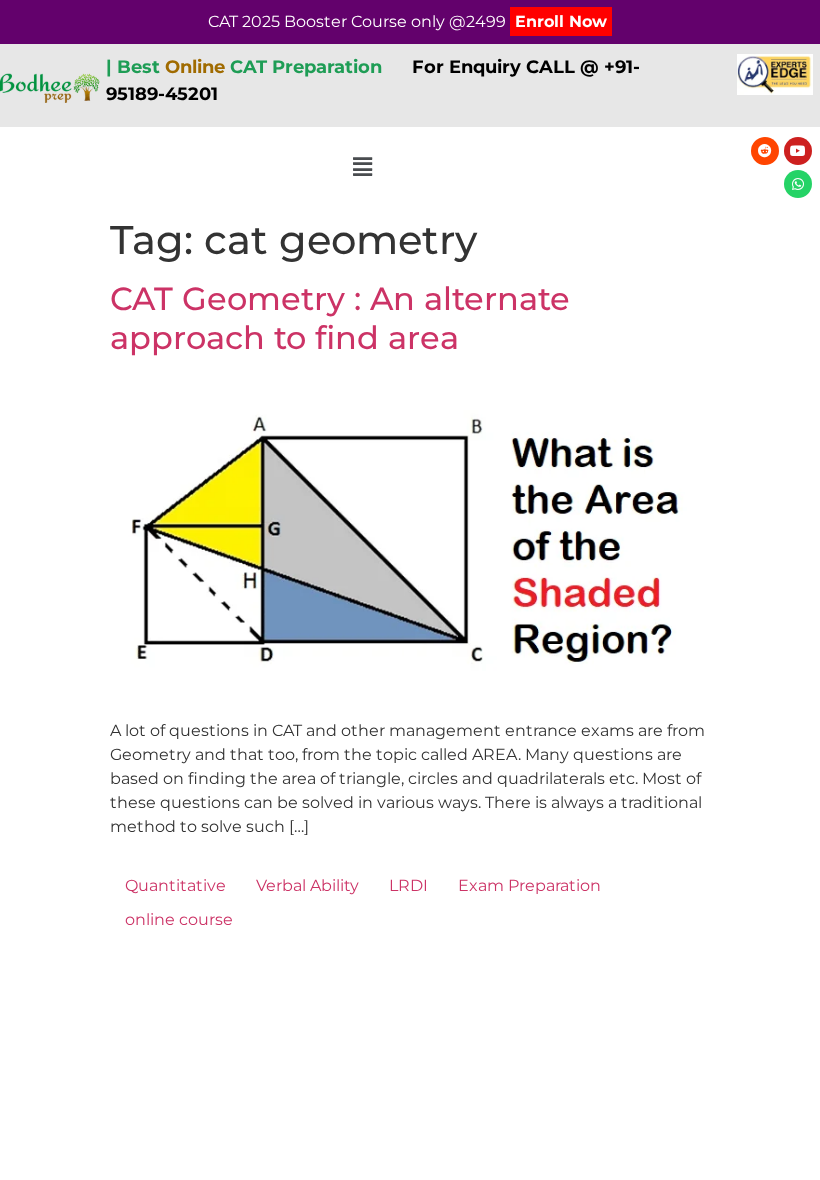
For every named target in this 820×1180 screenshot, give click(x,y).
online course (179, 919)
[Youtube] (798, 151)
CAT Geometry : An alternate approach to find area (340, 317)
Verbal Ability (307, 885)
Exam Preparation (529, 885)
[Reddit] (765, 151)
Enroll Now (561, 21)
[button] (363, 168)
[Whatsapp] (798, 184)
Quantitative (175, 885)
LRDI (408, 885)
